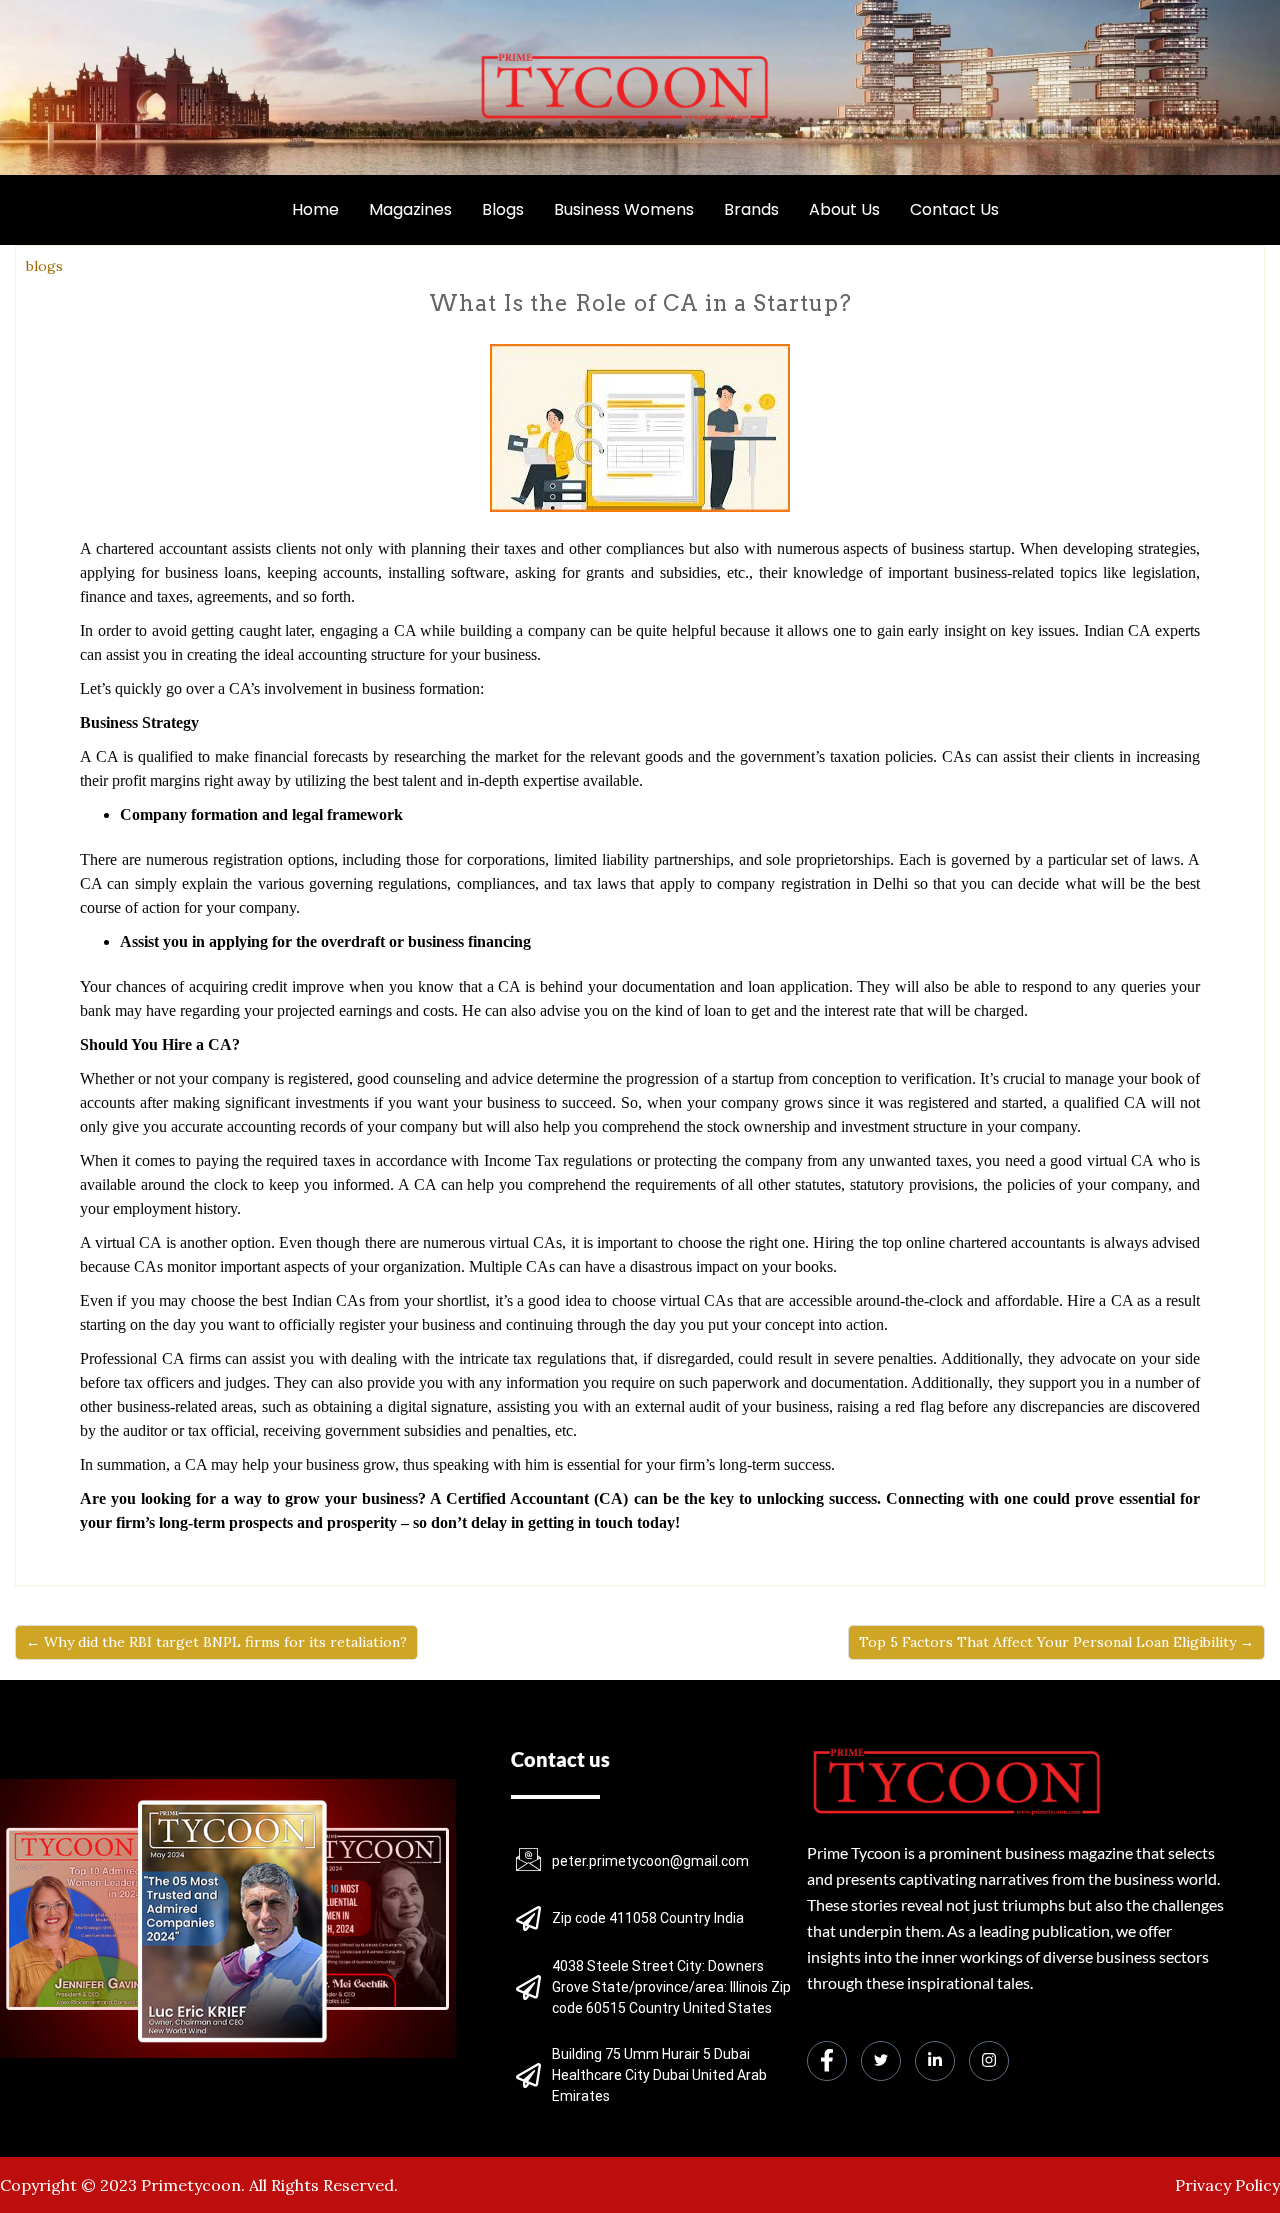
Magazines (410, 209)
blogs (44, 266)
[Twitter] (881, 2061)
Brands (751, 209)
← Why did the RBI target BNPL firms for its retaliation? (216, 1642)
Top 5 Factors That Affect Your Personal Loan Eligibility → (1056, 1642)
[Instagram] (989, 2061)
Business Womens (624, 209)
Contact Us (954, 209)
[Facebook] (827, 2061)
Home (315, 209)
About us (844, 209)
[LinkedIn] (935, 2061)
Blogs (503, 209)
